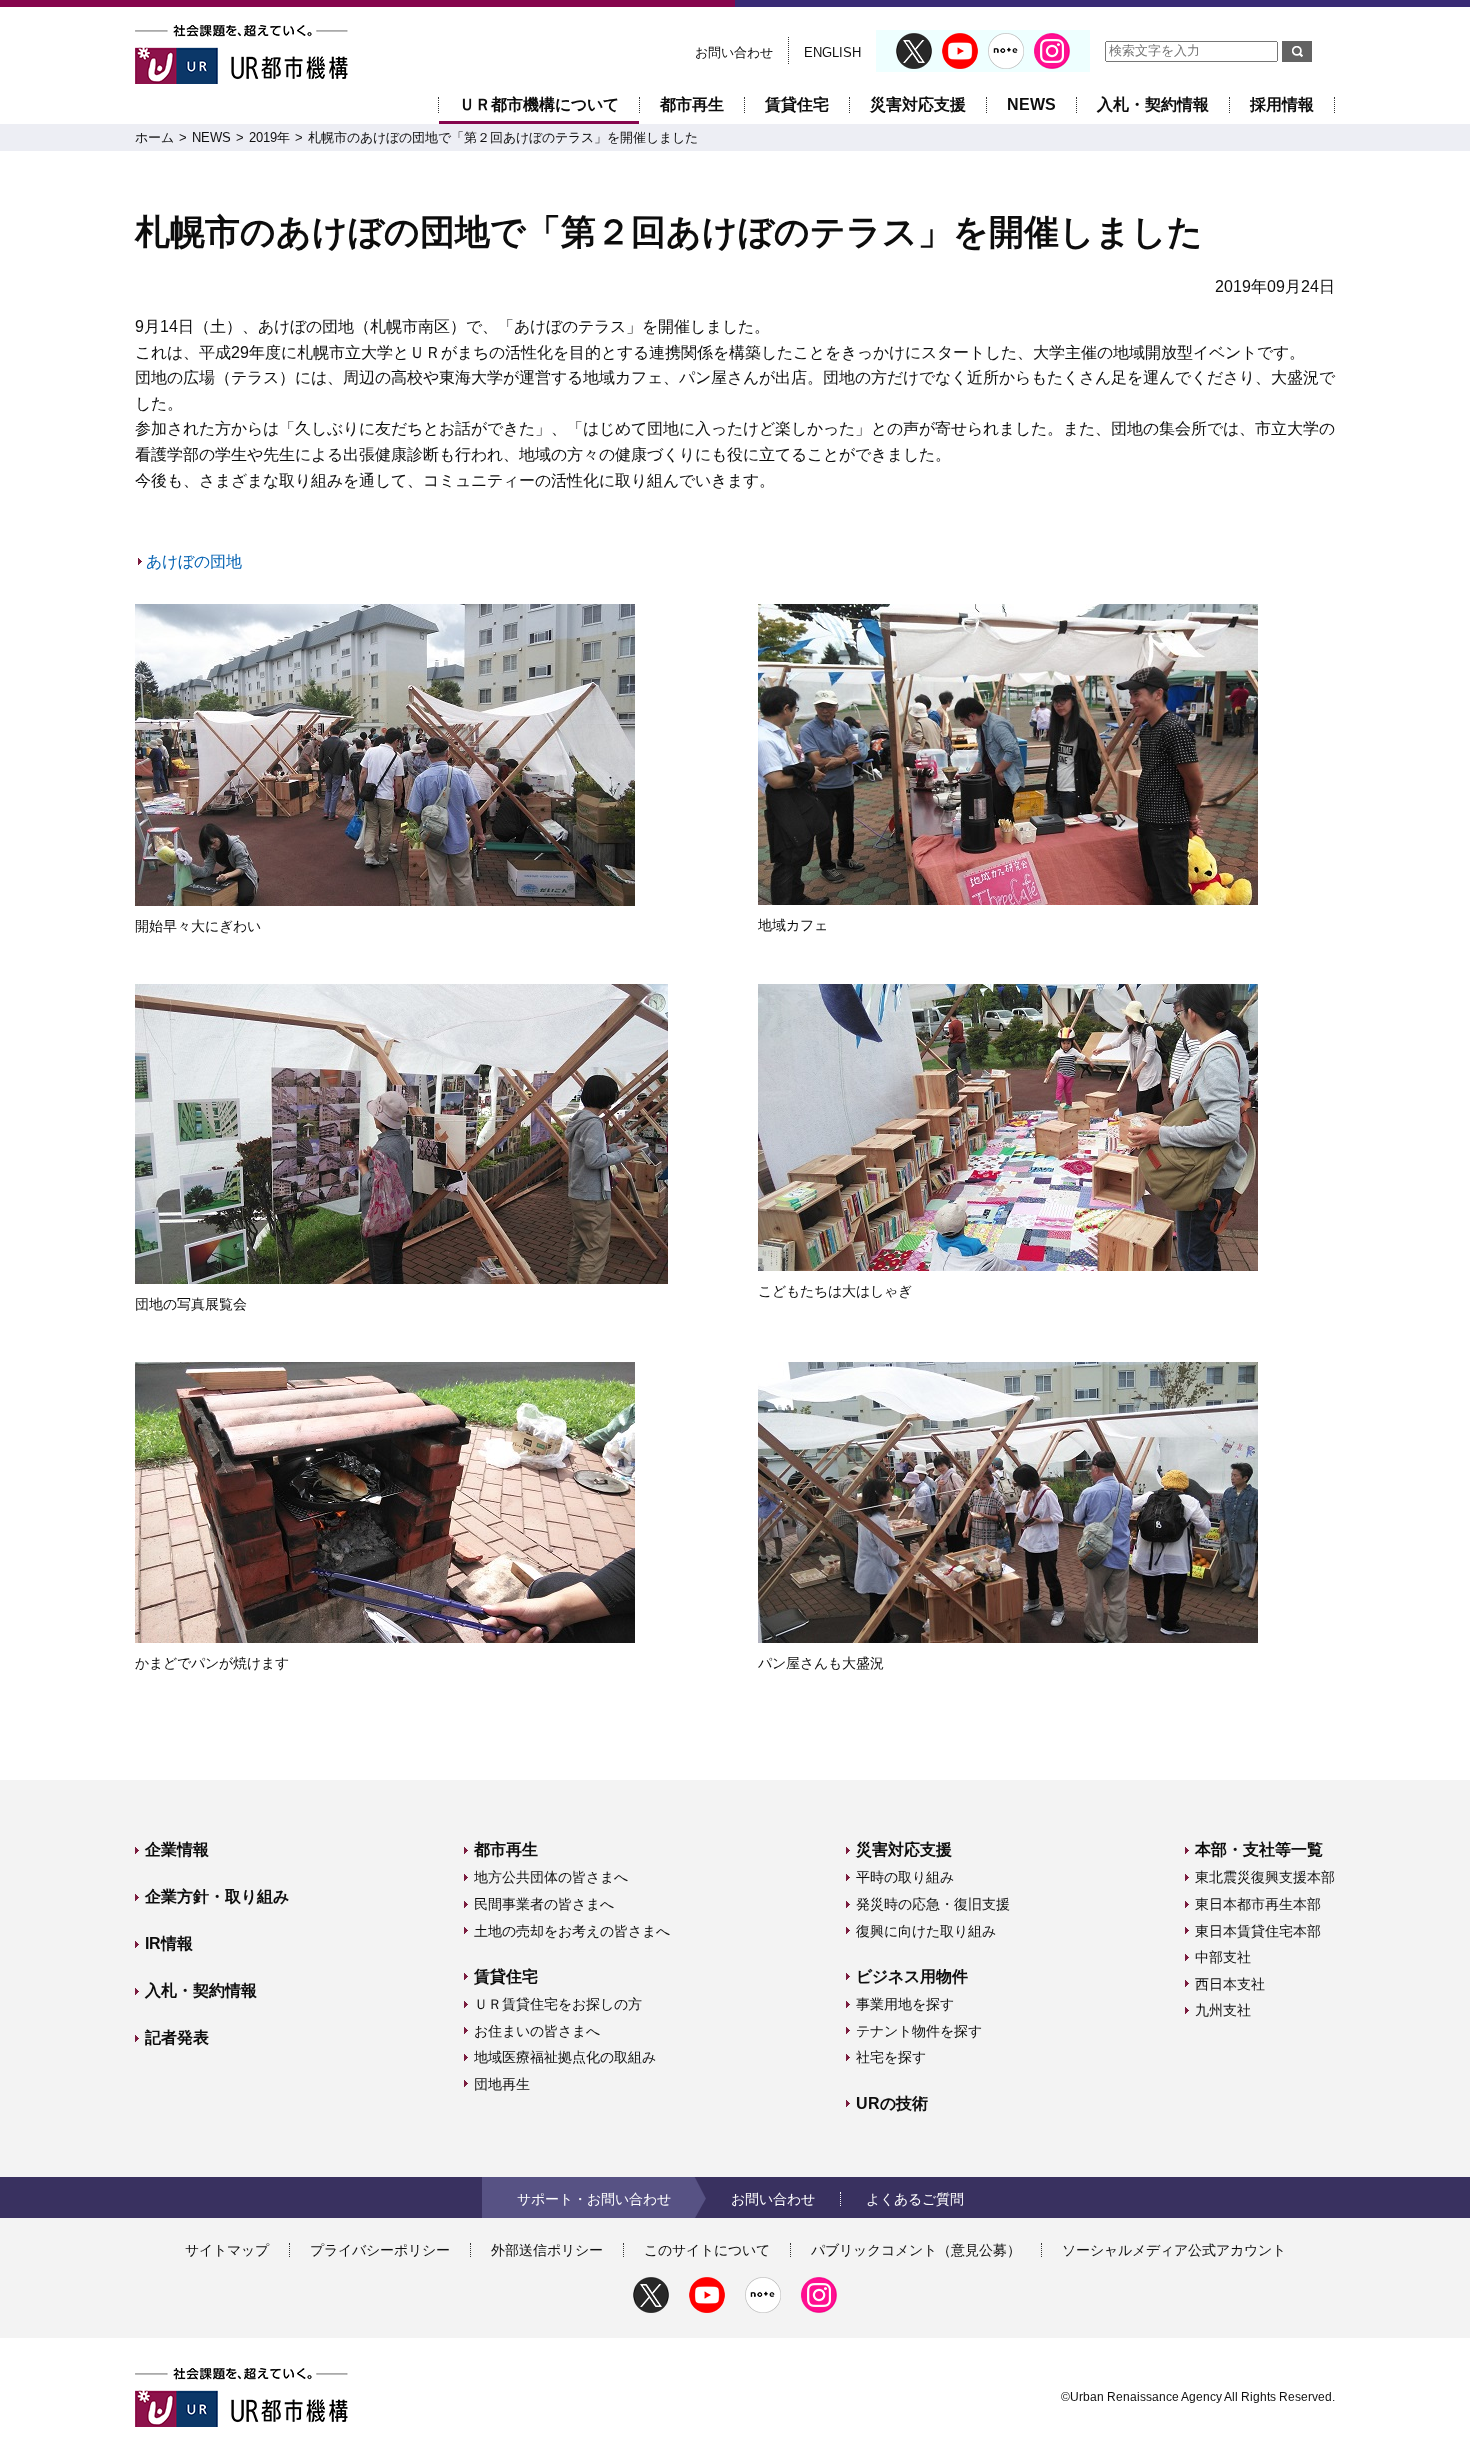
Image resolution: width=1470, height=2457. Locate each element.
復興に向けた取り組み (926, 1931)
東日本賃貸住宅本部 (1258, 1931)
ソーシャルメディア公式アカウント (1174, 2250)
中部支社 (1223, 1957)
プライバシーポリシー (380, 2250)
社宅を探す (891, 2057)
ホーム (154, 137)
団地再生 (502, 2084)
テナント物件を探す (919, 2031)
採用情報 (1282, 104)
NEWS (1031, 104)
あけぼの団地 (194, 561)
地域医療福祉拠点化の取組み (565, 2057)
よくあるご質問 (915, 2199)
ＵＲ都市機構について (539, 104)
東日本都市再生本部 (1258, 1904)
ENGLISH (832, 52)
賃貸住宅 (797, 104)
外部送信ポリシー (547, 2250)
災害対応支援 (918, 104)
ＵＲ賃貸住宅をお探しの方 (558, 2004)
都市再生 (692, 104)
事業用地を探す (905, 2004)
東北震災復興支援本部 (1265, 1877)
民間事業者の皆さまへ (544, 1904)
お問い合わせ (734, 52)
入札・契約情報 (1153, 104)
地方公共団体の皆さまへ (551, 1877)
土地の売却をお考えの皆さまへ (572, 1931)
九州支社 (1223, 2010)
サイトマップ (227, 2250)
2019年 (269, 137)
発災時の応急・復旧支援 (933, 1904)
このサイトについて (707, 2250)
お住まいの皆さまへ (537, 2031)
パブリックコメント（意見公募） (916, 2250)
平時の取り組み (905, 1877)
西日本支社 (1230, 1984)
